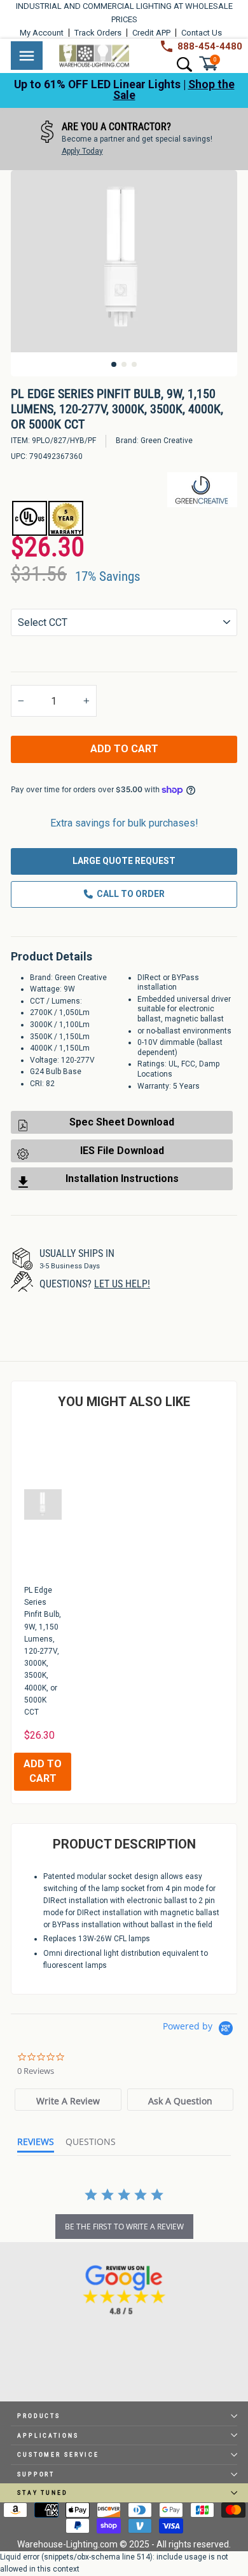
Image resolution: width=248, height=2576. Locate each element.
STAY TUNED (43, 2493)
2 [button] (124, 364)
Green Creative (167, 441)
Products (39, 2416)
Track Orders (98, 33)
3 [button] (134, 364)
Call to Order (131, 894)
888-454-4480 (210, 46)
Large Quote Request (124, 861)
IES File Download (122, 1151)
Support (36, 2474)
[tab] (68, 2100)
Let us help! (122, 1284)
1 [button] (114, 364)
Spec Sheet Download (122, 1122)
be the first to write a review (124, 2227)
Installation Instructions (122, 1178)
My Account (42, 33)
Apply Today (82, 151)
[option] (124, 139)
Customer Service (58, 2454)
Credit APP (151, 33)
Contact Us (202, 33)
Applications (48, 2435)
